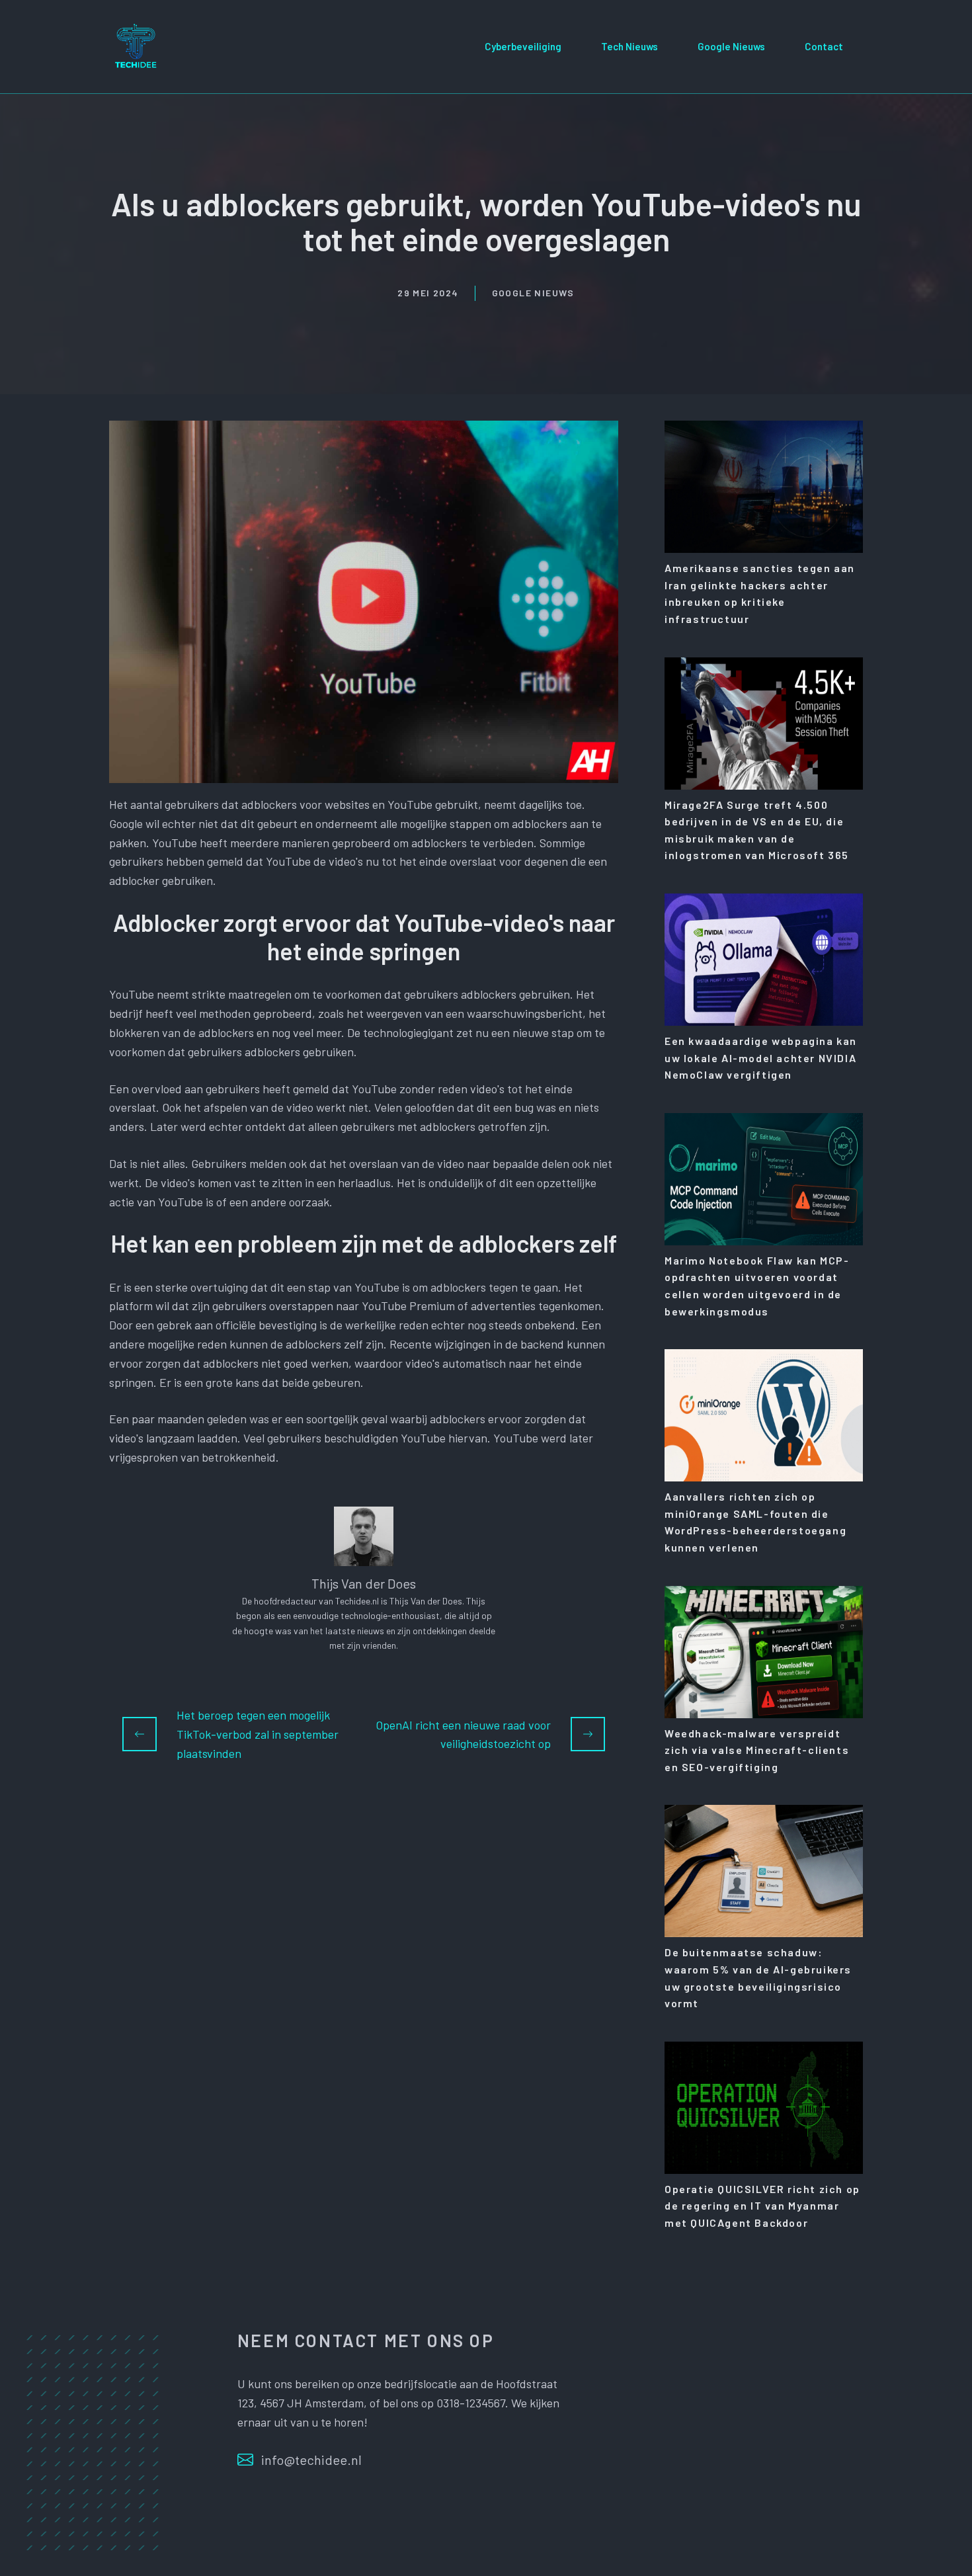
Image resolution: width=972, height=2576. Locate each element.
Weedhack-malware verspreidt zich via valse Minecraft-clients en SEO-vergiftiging (757, 1750)
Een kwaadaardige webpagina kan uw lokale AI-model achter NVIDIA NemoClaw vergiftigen (761, 1058)
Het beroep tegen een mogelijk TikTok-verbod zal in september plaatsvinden (258, 1734)
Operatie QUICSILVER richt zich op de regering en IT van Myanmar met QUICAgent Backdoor (762, 2206)
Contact (824, 46)
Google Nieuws (731, 46)
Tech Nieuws (629, 46)
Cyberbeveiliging (523, 46)
